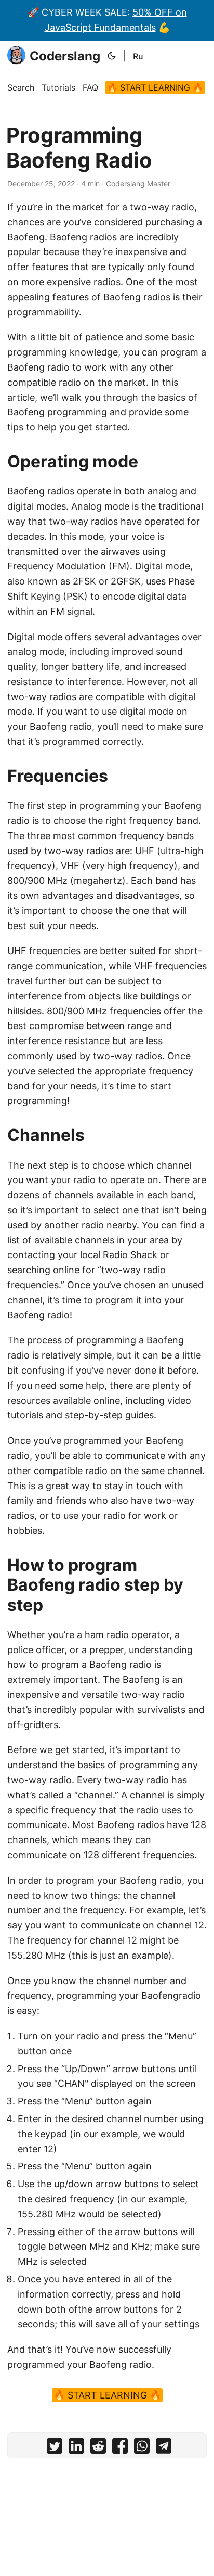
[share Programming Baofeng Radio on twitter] (55, 2448)
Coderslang (65, 56)
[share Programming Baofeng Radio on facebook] (120, 2448)
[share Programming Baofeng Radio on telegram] (164, 2448)
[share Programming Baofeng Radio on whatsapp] (142, 2448)
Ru (138, 56)
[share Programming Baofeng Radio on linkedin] (76, 2448)
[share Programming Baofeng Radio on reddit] (98, 2448)
